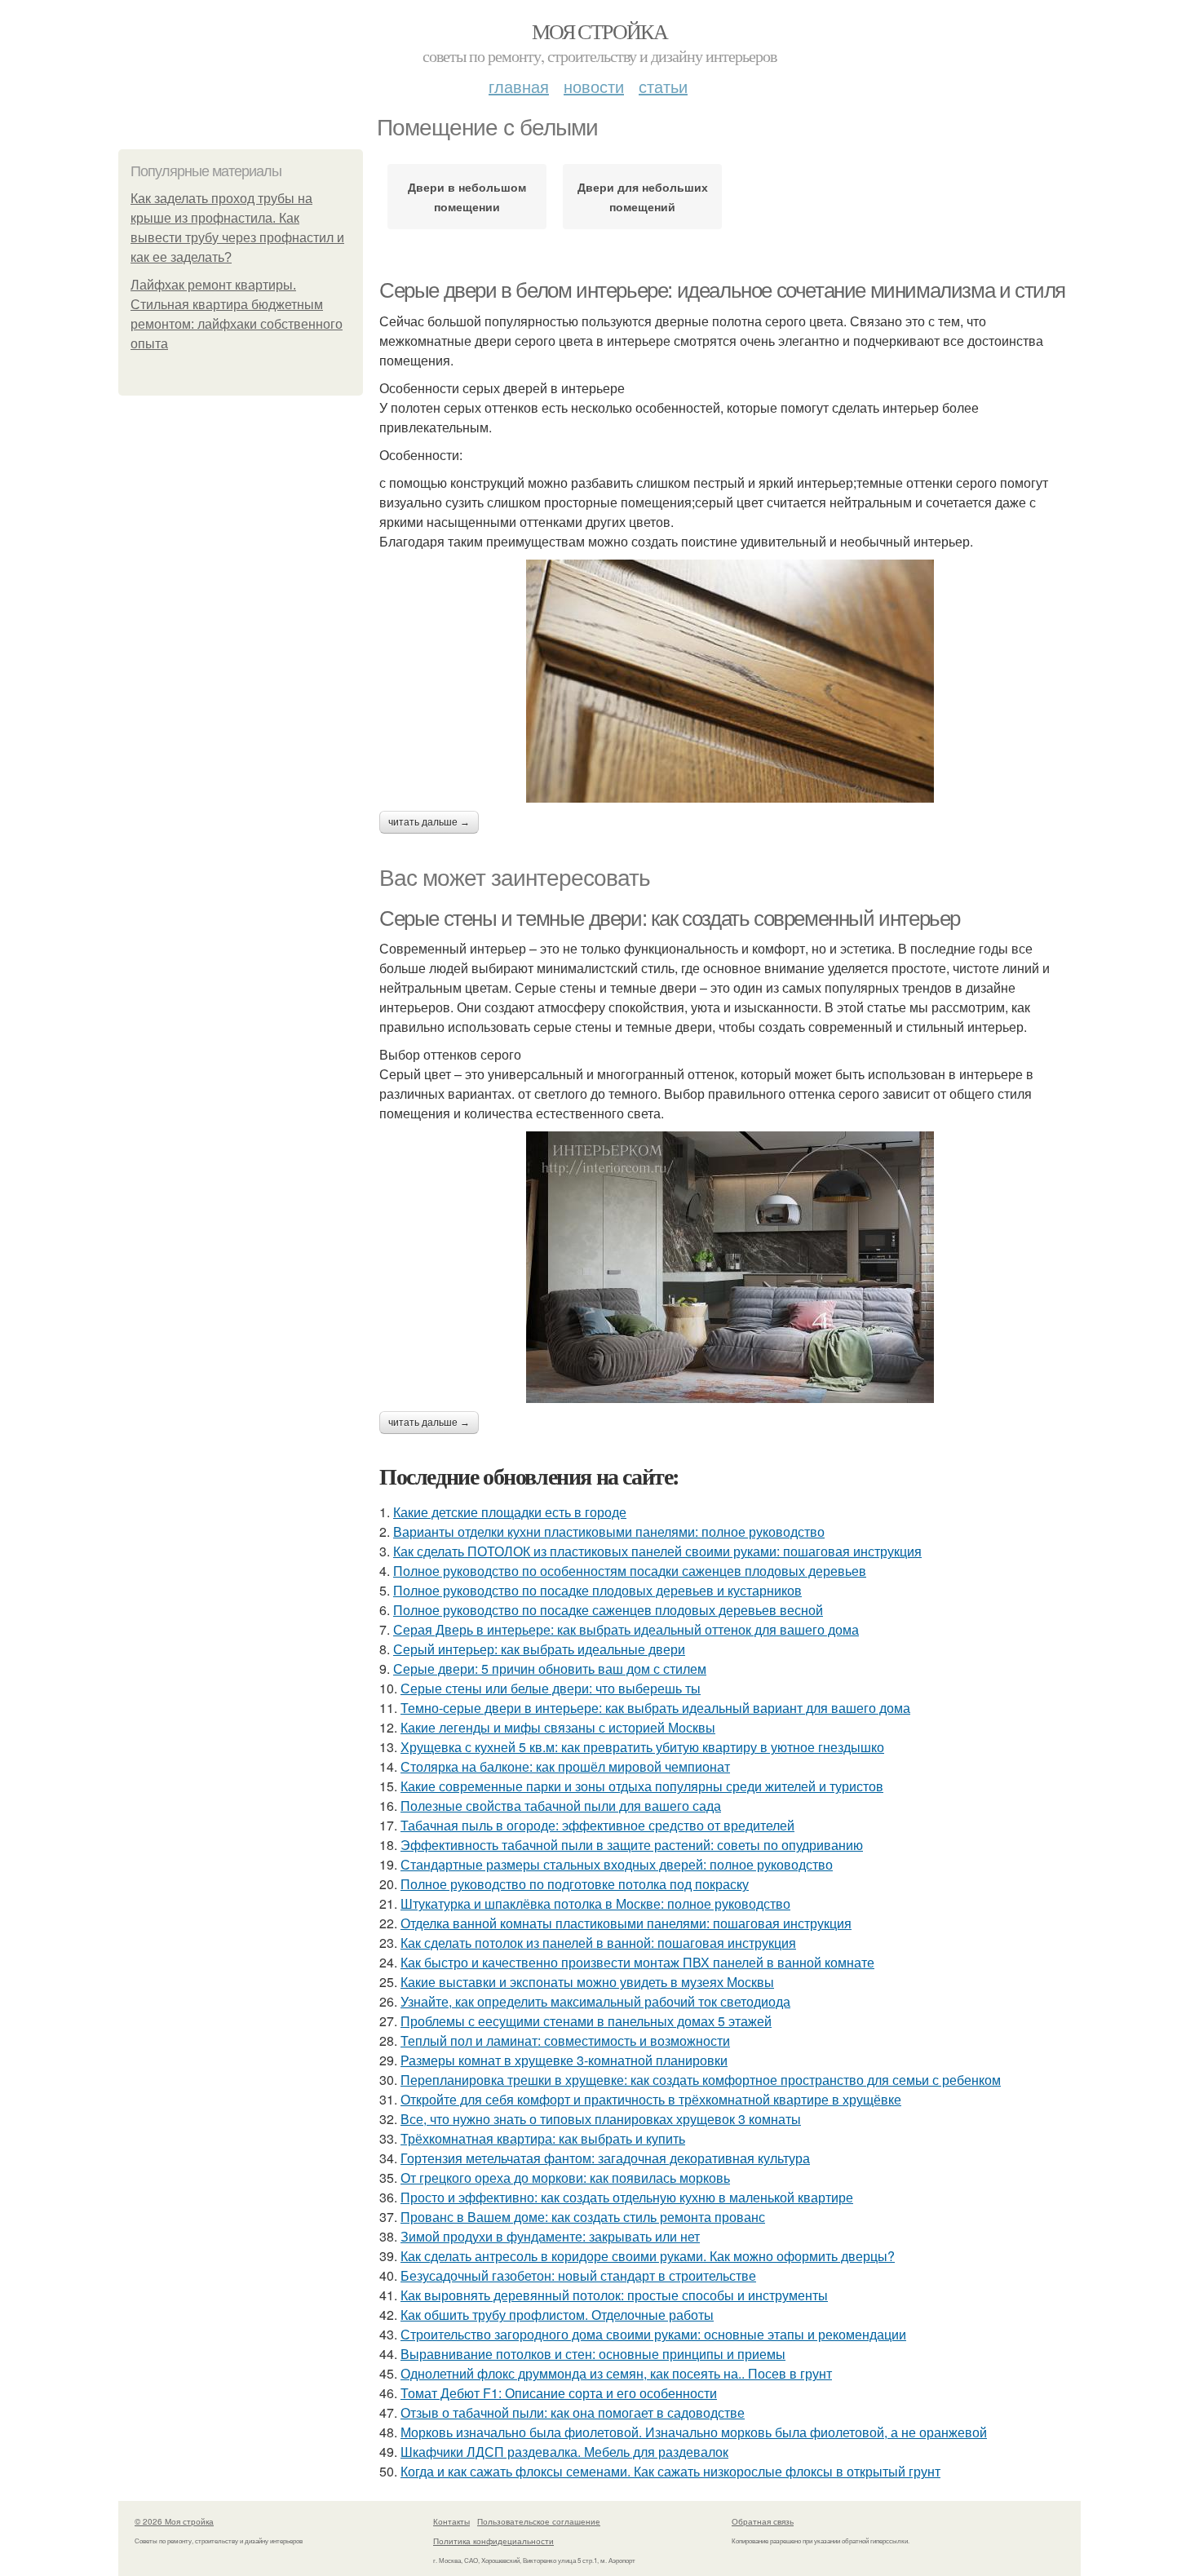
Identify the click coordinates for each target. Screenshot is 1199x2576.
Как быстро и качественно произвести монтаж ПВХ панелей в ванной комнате (637, 1962)
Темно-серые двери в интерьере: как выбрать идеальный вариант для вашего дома (655, 1708)
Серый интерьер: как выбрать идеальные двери (539, 1649)
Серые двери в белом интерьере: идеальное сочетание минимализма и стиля (722, 290)
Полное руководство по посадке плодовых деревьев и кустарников (597, 1590)
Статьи (663, 86)
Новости (594, 86)
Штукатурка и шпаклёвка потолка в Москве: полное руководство (595, 1903)
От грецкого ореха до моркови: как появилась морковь (565, 2178)
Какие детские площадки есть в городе (510, 1512)
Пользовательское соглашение (539, 2521)
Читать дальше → (429, 822)
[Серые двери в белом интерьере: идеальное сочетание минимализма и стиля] (730, 681)
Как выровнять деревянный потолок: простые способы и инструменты (614, 2295)
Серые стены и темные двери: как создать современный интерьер (670, 918)
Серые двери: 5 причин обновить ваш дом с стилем (550, 1669)
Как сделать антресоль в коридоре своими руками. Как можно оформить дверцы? (648, 2256)
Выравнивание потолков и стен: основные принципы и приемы (593, 2354)
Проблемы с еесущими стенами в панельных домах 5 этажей (586, 2021)
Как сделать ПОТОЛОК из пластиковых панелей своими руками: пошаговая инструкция (657, 1551)
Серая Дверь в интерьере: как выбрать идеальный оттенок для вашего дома (626, 1629)
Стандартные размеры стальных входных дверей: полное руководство (617, 1864)
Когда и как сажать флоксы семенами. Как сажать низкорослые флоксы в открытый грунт (670, 2471)
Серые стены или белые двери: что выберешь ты (551, 1688)
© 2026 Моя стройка (174, 2521)
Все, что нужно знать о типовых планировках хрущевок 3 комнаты (601, 2119)
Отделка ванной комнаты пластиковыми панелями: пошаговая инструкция (626, 1923)
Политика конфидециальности (493, 2541)
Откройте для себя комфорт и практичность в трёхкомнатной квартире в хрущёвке (651, 2099)
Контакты (451, 2521)
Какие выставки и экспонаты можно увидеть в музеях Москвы (587, 1982)
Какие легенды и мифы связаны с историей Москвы (558, 1727)
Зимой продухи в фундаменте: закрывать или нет (550, 2236)
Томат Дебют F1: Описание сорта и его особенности (559, 2393)
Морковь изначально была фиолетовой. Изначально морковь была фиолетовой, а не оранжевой (694, 2432)
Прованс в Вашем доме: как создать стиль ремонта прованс (583, 2217)
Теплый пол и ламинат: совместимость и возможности (565, 2040)
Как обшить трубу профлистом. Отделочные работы (557, 2315)
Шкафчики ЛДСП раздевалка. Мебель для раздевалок (564, 2452)
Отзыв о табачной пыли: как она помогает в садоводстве (573, 2412)
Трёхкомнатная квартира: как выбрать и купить (543, 2138)
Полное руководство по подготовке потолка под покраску (575, 1884)
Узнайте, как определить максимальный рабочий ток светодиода (595, 2001)
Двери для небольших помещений (643, 197)
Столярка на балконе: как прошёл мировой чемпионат (565, 1766)
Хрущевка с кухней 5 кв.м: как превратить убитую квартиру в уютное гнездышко (642, 1747)
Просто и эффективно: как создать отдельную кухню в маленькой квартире (627, 2197)
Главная (519, 86)
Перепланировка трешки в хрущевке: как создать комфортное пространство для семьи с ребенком (701, 2080)
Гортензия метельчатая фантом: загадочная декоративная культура (605, 2158)
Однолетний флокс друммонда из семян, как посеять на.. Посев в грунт (616, 2373)
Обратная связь (763, 2521)
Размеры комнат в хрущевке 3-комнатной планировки (564, 2060)
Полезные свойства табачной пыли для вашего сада (561, 1806)
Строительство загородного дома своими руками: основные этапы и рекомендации (653, 2334)
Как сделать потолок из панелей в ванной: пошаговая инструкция (598, 1943)
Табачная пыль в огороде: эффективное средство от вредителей (597, 1825)
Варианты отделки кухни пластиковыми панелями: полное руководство (609, 1531)
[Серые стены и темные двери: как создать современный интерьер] (730, 1267)
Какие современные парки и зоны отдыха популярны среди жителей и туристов (642, 1786)
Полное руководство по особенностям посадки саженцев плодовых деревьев (630, 1571)
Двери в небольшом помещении (467, 197)
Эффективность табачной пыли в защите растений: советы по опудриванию (632, 1845)
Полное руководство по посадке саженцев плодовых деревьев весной (608, 1610)
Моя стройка (599, 31)
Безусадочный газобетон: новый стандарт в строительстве (578, 2275)
